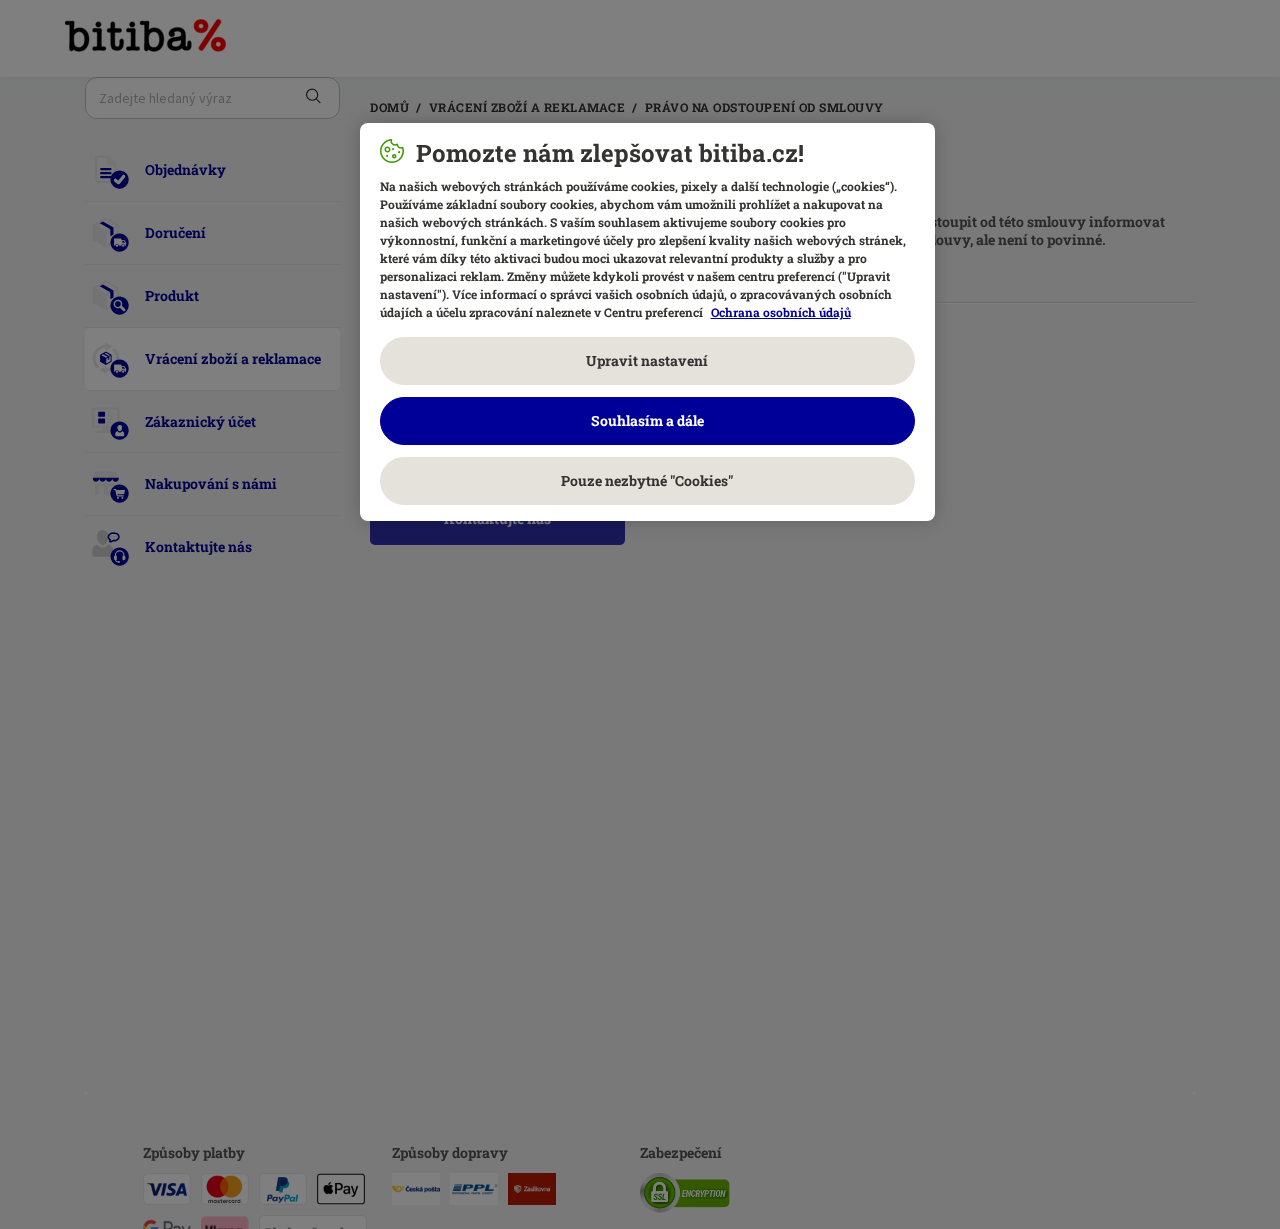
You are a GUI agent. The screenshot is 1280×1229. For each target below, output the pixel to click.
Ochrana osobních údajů (781, 312)
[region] (647, 322)
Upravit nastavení (647, 360)
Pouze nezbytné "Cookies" (647, 480)
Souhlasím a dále (647, 420)
